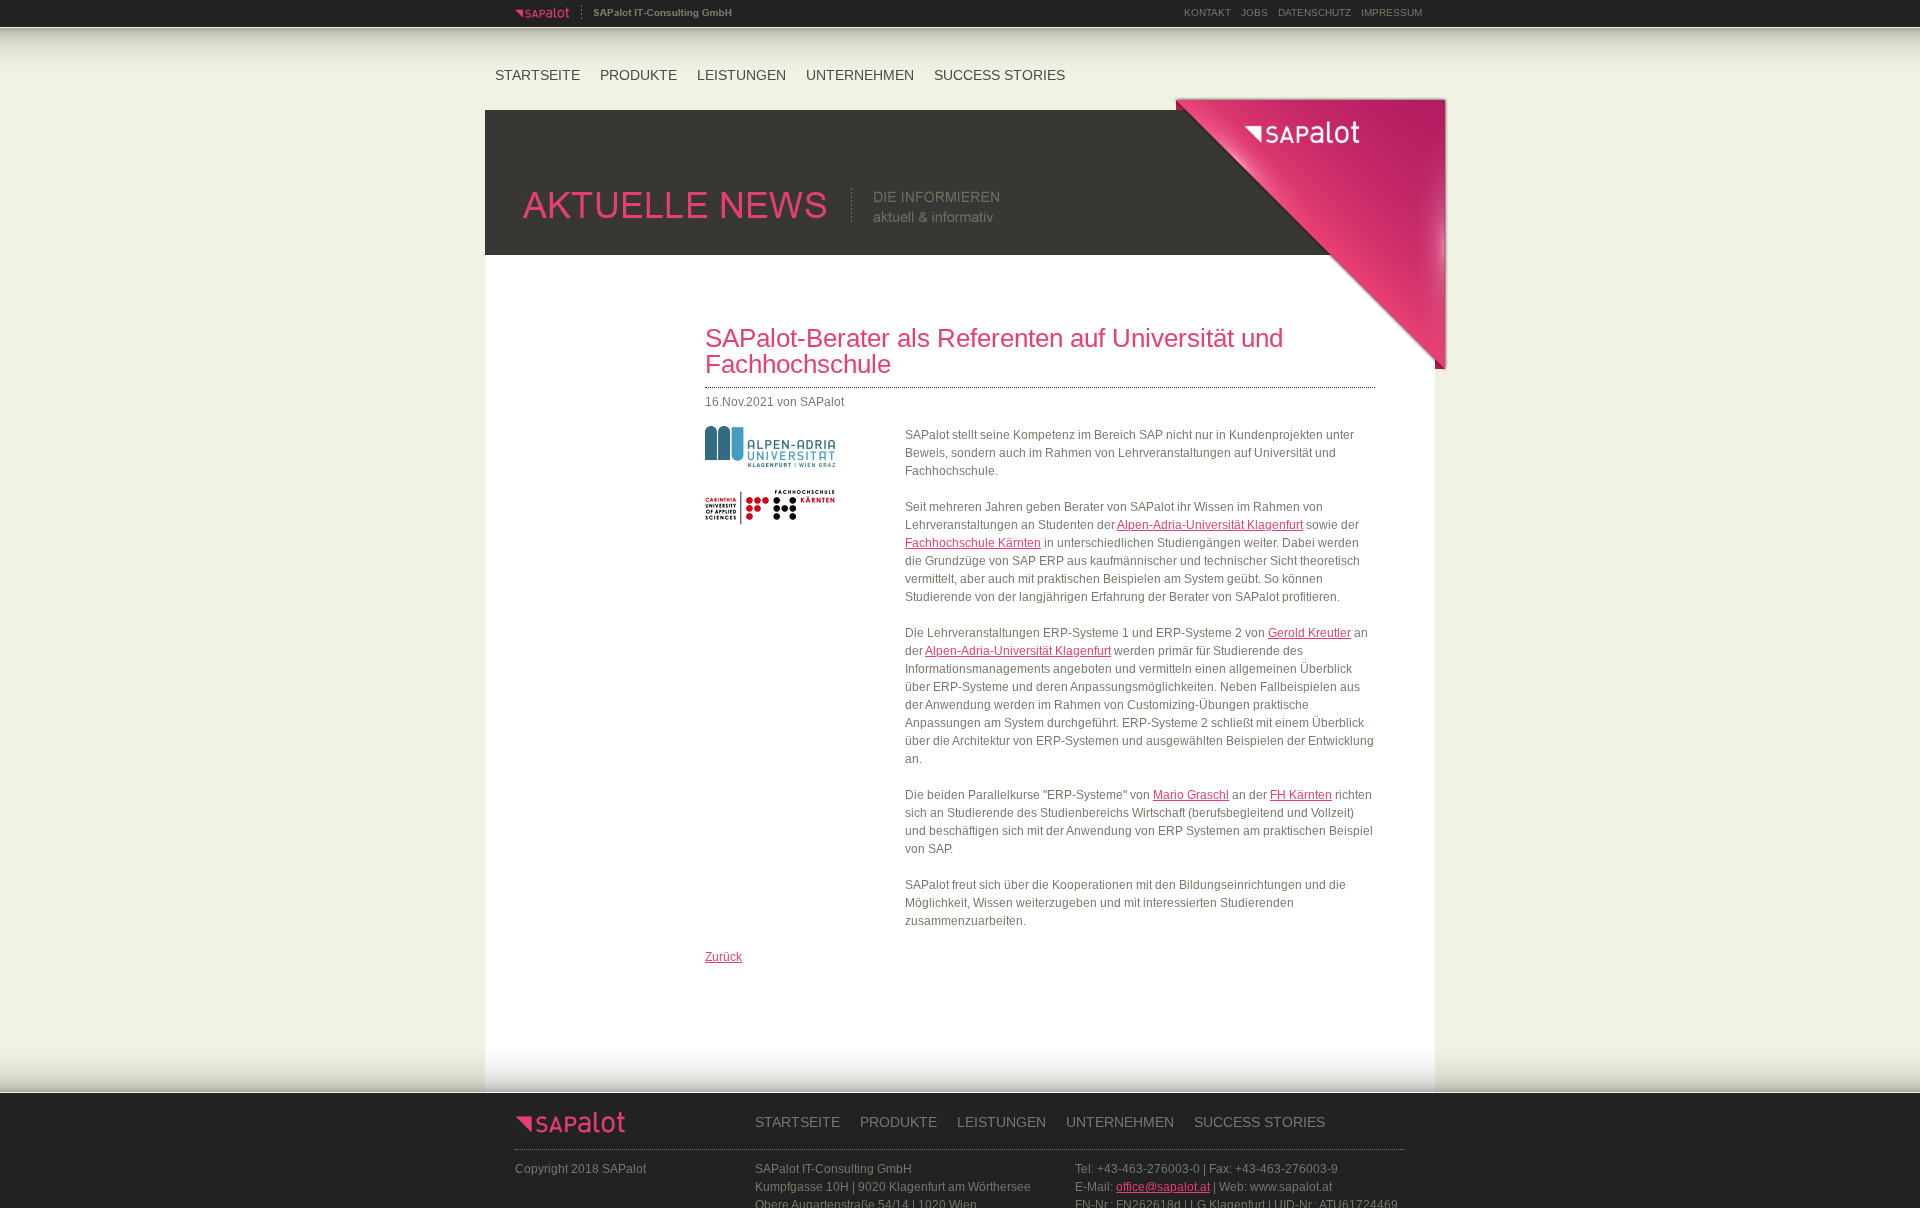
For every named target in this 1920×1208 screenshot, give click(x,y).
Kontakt (1207, 12)
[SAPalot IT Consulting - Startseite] (623, 16)
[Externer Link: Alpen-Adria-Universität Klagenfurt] (770, 463)
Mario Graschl (1191, 795)
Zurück (723, 957)
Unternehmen (860, 75)
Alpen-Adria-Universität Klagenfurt (1210, 525)
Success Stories (999, 75)
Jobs (1254, 12)
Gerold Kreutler (1309, 633)
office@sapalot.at (1163, 1187)
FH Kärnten (1301, 795)
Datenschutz (1314, 12)
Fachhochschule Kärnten (973, 543)
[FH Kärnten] (770, 521)
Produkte (638, 75)
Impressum (1391, 12)
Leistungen (741, 75)
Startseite (537, 75)
